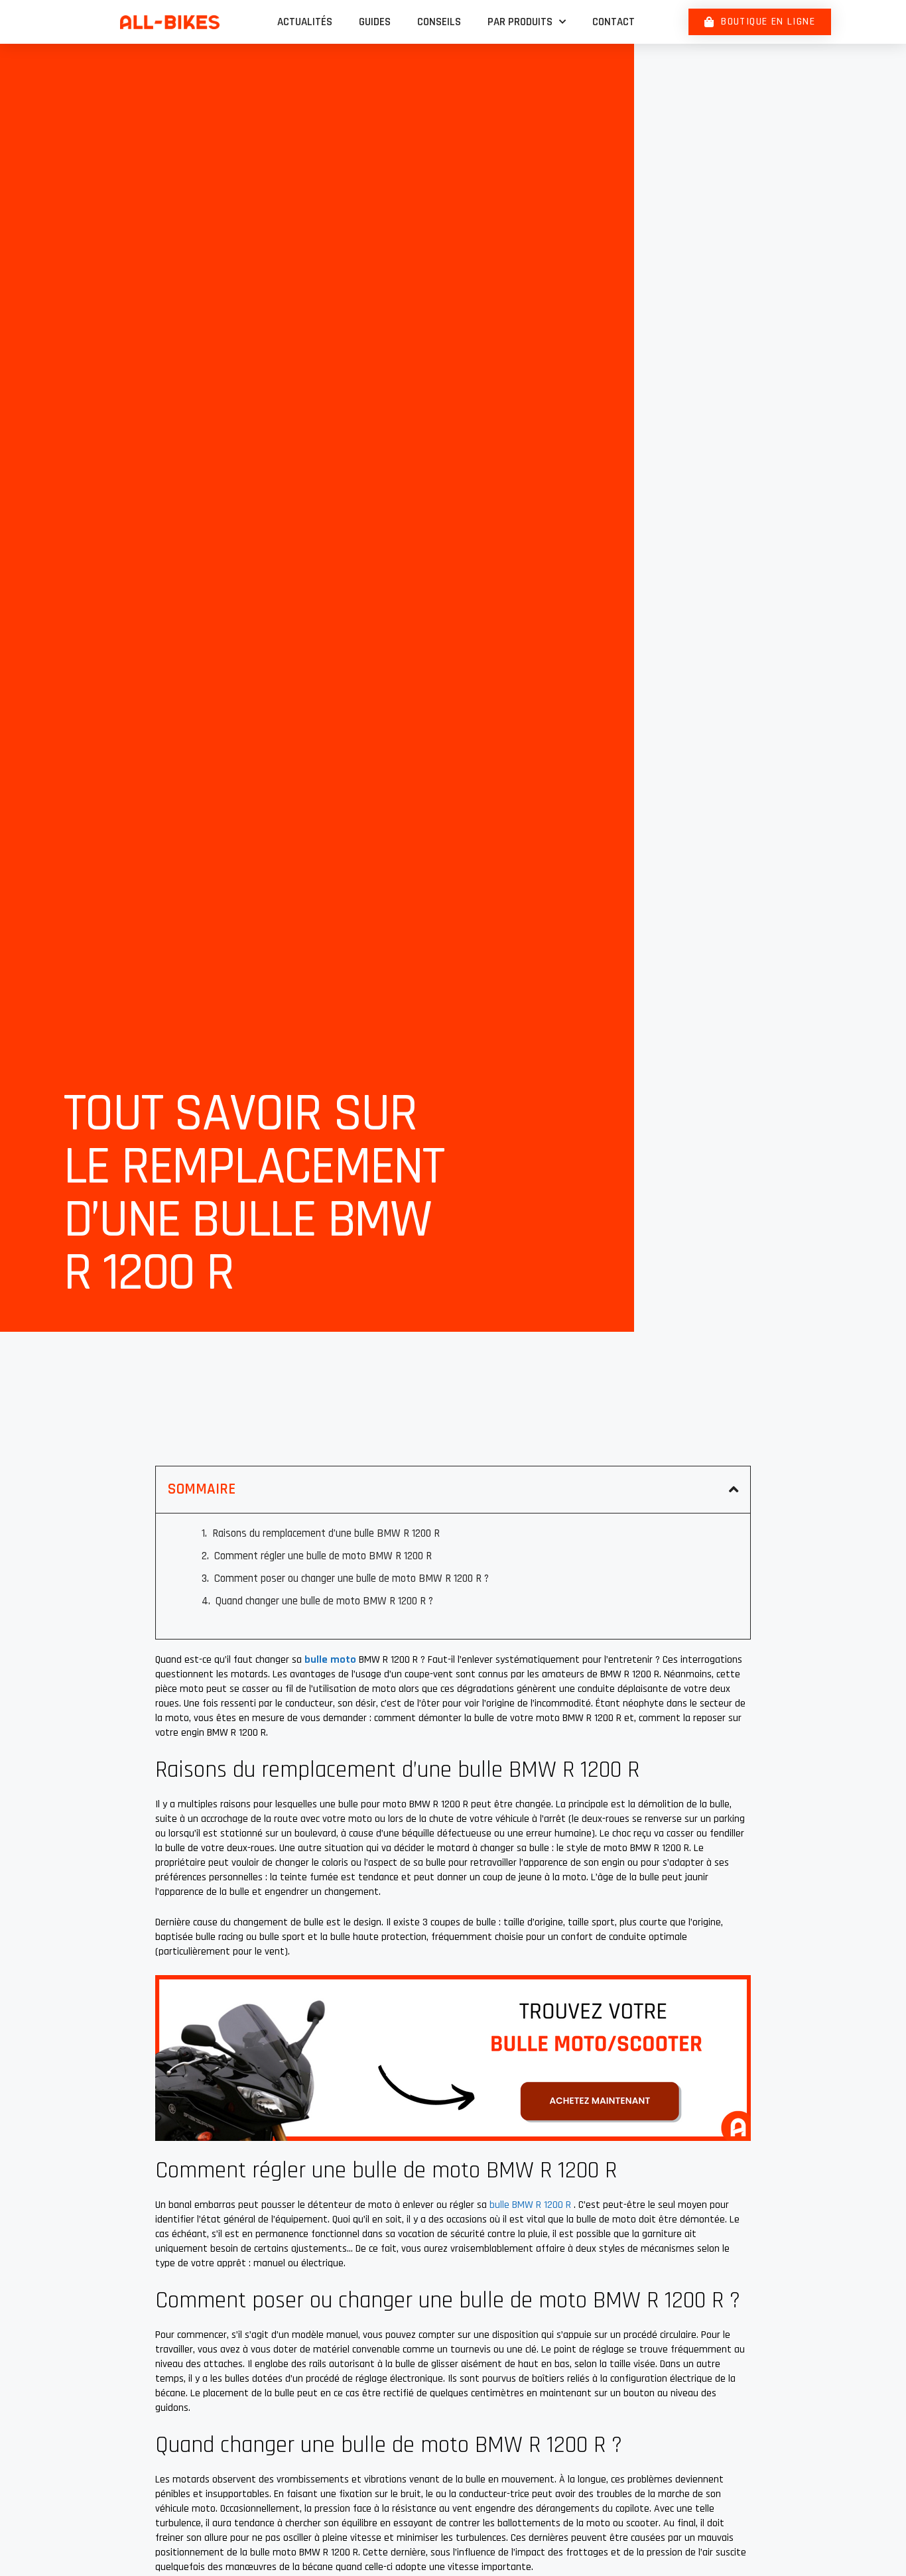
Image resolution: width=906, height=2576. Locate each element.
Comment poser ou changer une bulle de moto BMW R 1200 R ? (352, 1578)
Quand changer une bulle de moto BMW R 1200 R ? (324, 1601)
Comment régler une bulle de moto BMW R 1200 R (323, 1556)
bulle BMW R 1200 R (532, 2205)
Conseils (439, 22)
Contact (614, 22)
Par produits (520, 22)
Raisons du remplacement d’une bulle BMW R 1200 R (326, 1533)
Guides (375, 22)
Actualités (305, 22)
